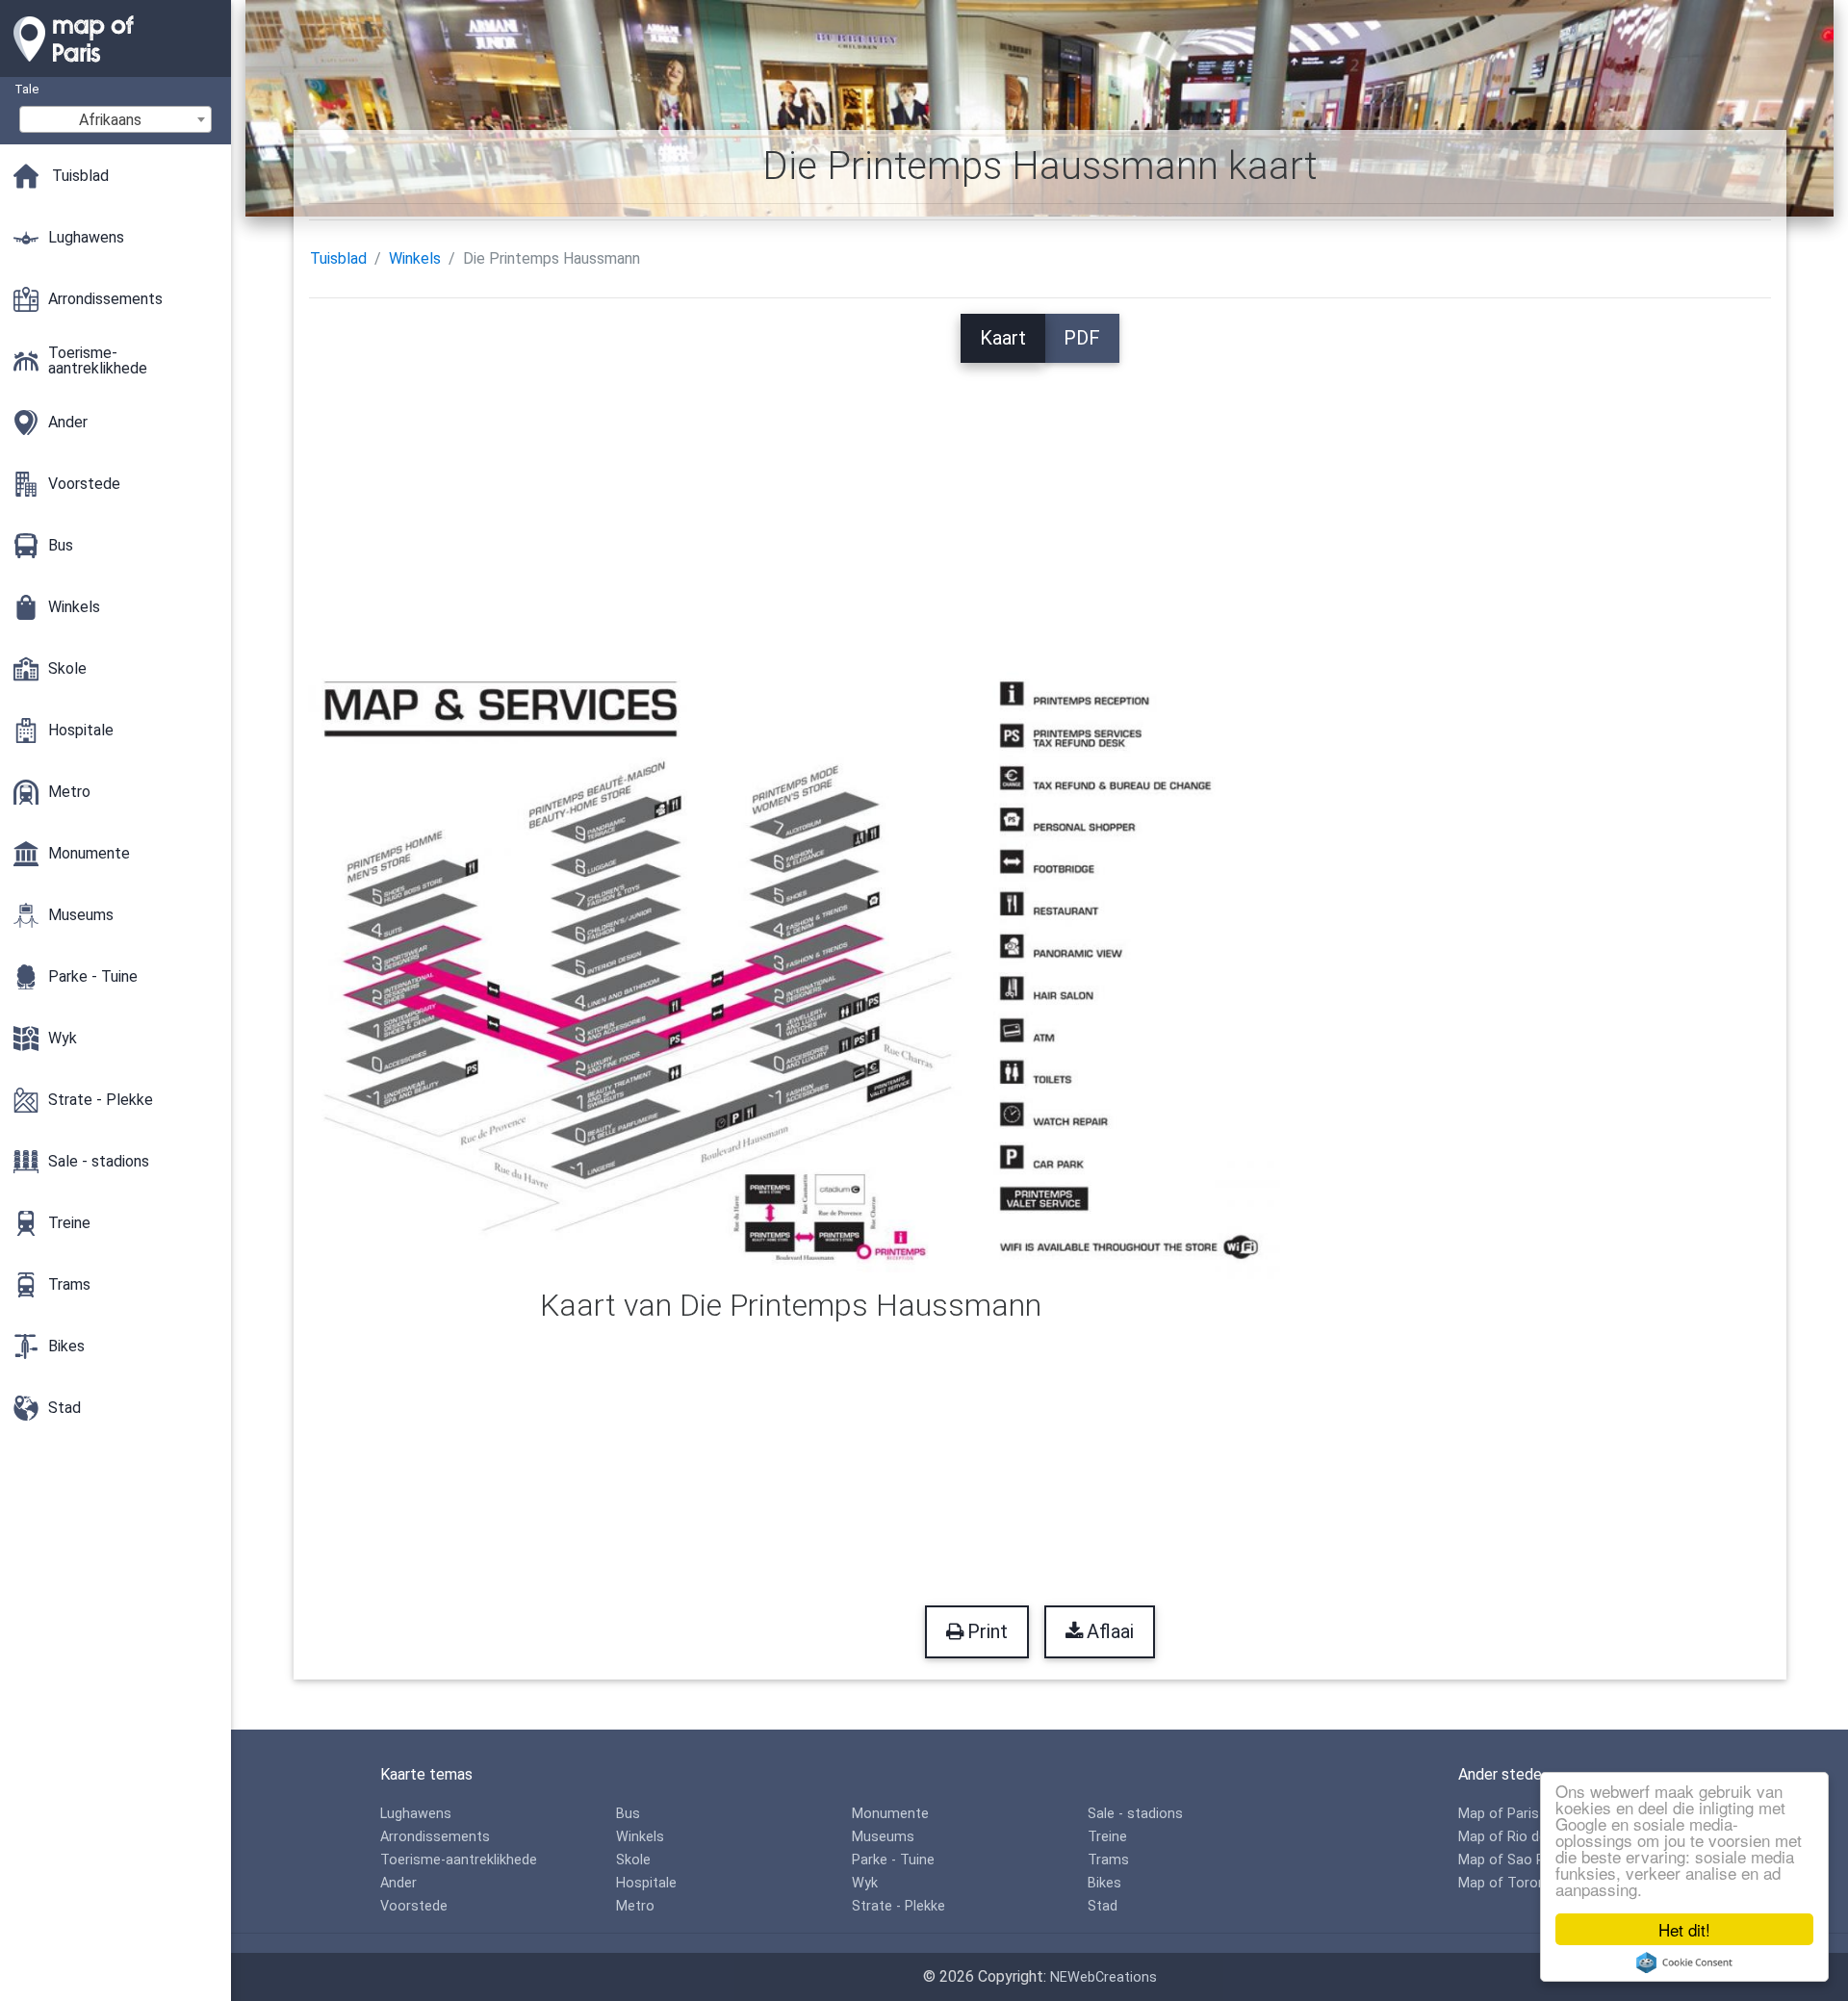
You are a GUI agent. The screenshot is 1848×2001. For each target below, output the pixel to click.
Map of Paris (1499, 1814)
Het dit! (1684, 1929)
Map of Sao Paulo (1515, 1860)
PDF (1082, 338)
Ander (398, 1883)
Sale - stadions (1135, 1814)
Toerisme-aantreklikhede (459, 1860)
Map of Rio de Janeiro (1528, 1837)
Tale (26, 89)
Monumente (890, 1814)
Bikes (1104, 1883)
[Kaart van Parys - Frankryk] (115, 67)
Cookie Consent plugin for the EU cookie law (1684, 1963)
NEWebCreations (1104, 1977)
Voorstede (414, 1906)
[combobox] (115, 119)
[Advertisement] (1039, 498)
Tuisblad (338, 258)
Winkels (415, 258)
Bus (628, 1814)
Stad (1103, 1906)
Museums (883, 1837)
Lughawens (416, 1814)
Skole (633, 1860)
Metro (635, 1906)
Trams (1108, 1860)
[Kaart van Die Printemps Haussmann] (792, 969)
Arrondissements (435, 1837)
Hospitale (646, 1883)
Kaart (1003, 338)
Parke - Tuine (893, 1860)
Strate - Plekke (898, 1906)
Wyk (865, 1883)
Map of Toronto (1509, 1883)
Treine (1107, 1837)
